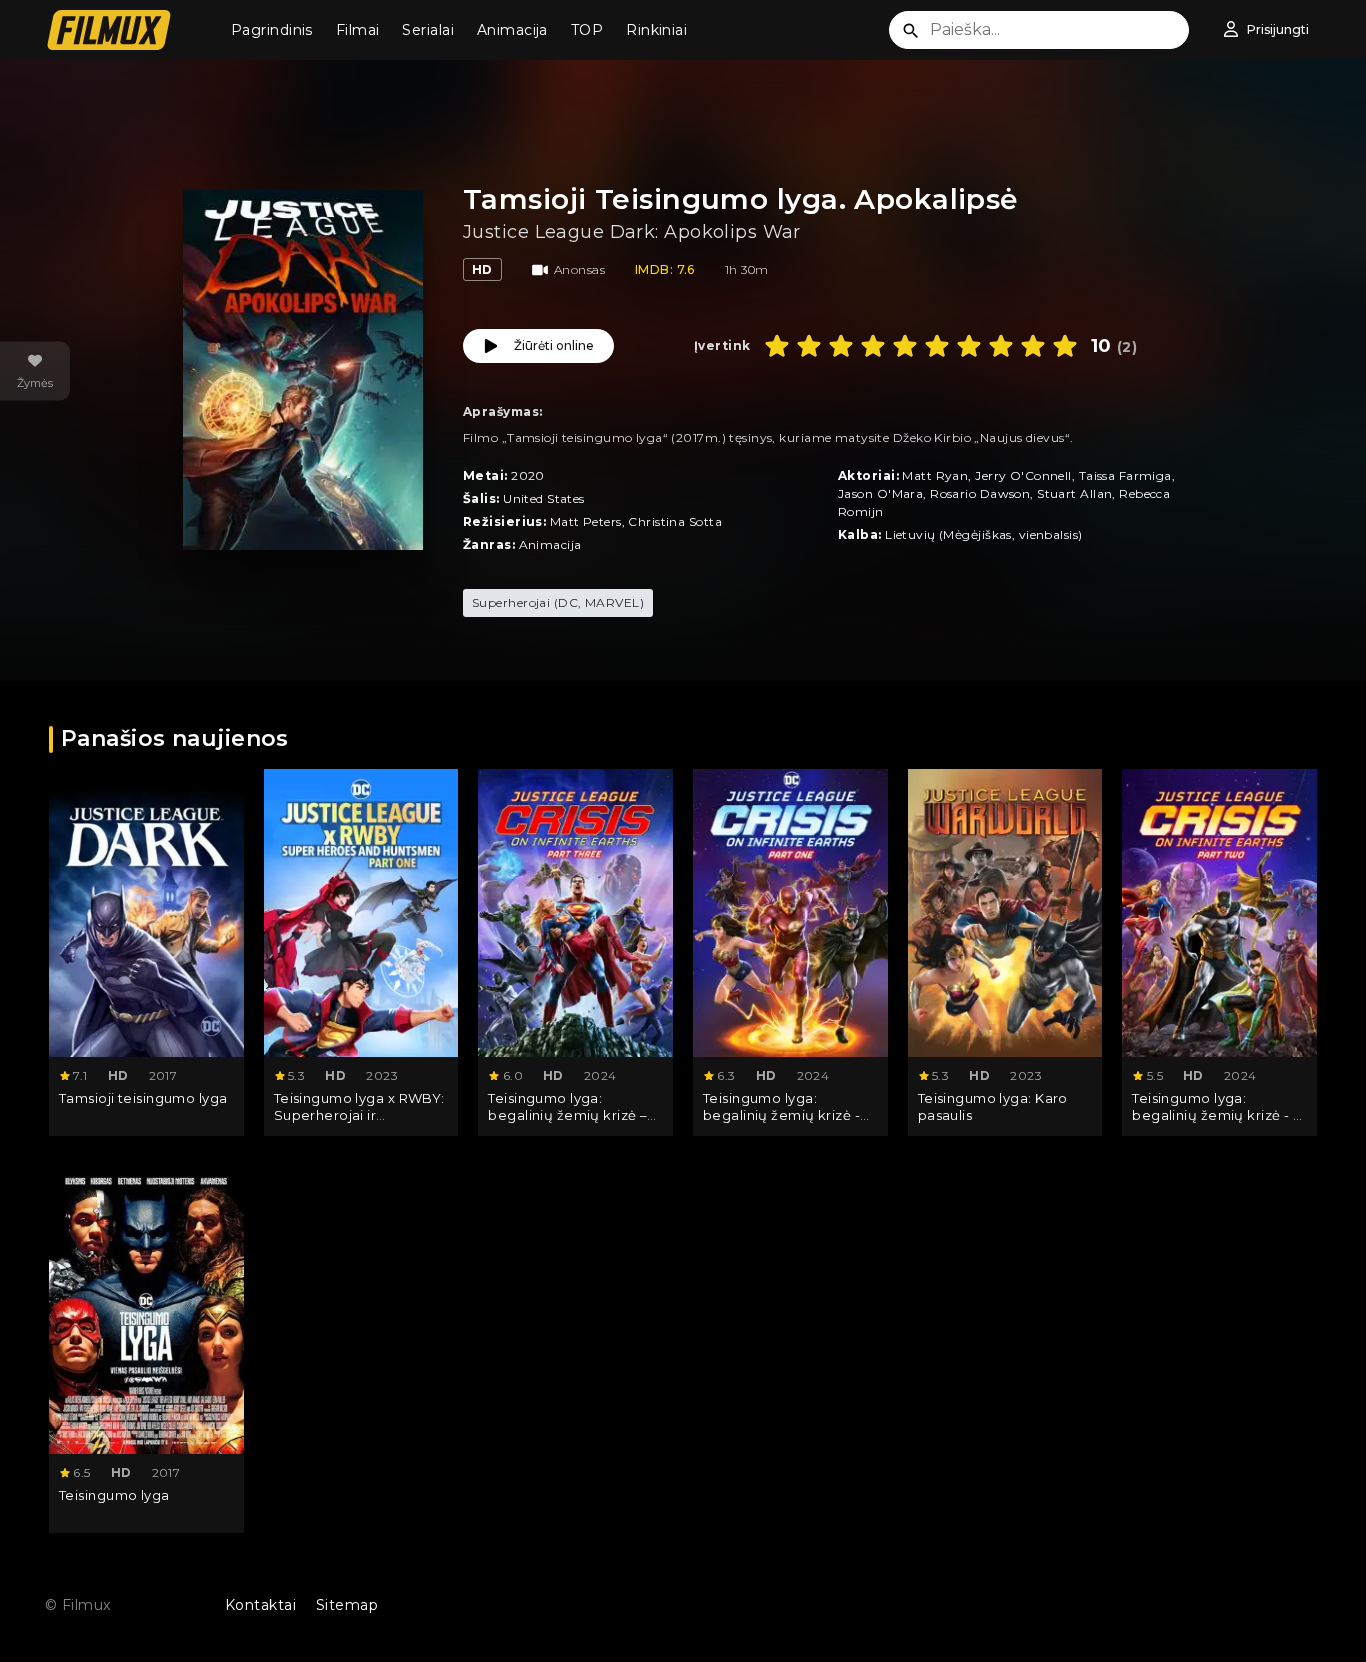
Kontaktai (260, 1605)
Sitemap (347, 1605)
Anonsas (579, 269)
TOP (587, 30)
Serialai (428, 30)
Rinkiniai (656, 30)
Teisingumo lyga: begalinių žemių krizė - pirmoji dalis (781, 1115)
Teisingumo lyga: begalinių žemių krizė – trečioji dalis (567, 1115)
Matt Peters (586, 521)
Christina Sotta (675, 521)
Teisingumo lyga (114, 1495)
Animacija (512, 30)
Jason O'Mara (880, 493)
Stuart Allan (1074, 493)
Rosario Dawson (980, 493)
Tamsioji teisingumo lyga (143, 1098)
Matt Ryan (935, 475)
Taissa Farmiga (1125, 475)
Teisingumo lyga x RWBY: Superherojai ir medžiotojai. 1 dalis (359, 1115)
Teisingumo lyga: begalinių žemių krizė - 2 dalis (1216, 1115)
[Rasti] (911, 31)
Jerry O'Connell (1023, 475)
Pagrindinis (272, 30)
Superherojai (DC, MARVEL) (558, 602)
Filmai (358, 30)
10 (1065, 346)
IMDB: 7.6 (665, 269)
